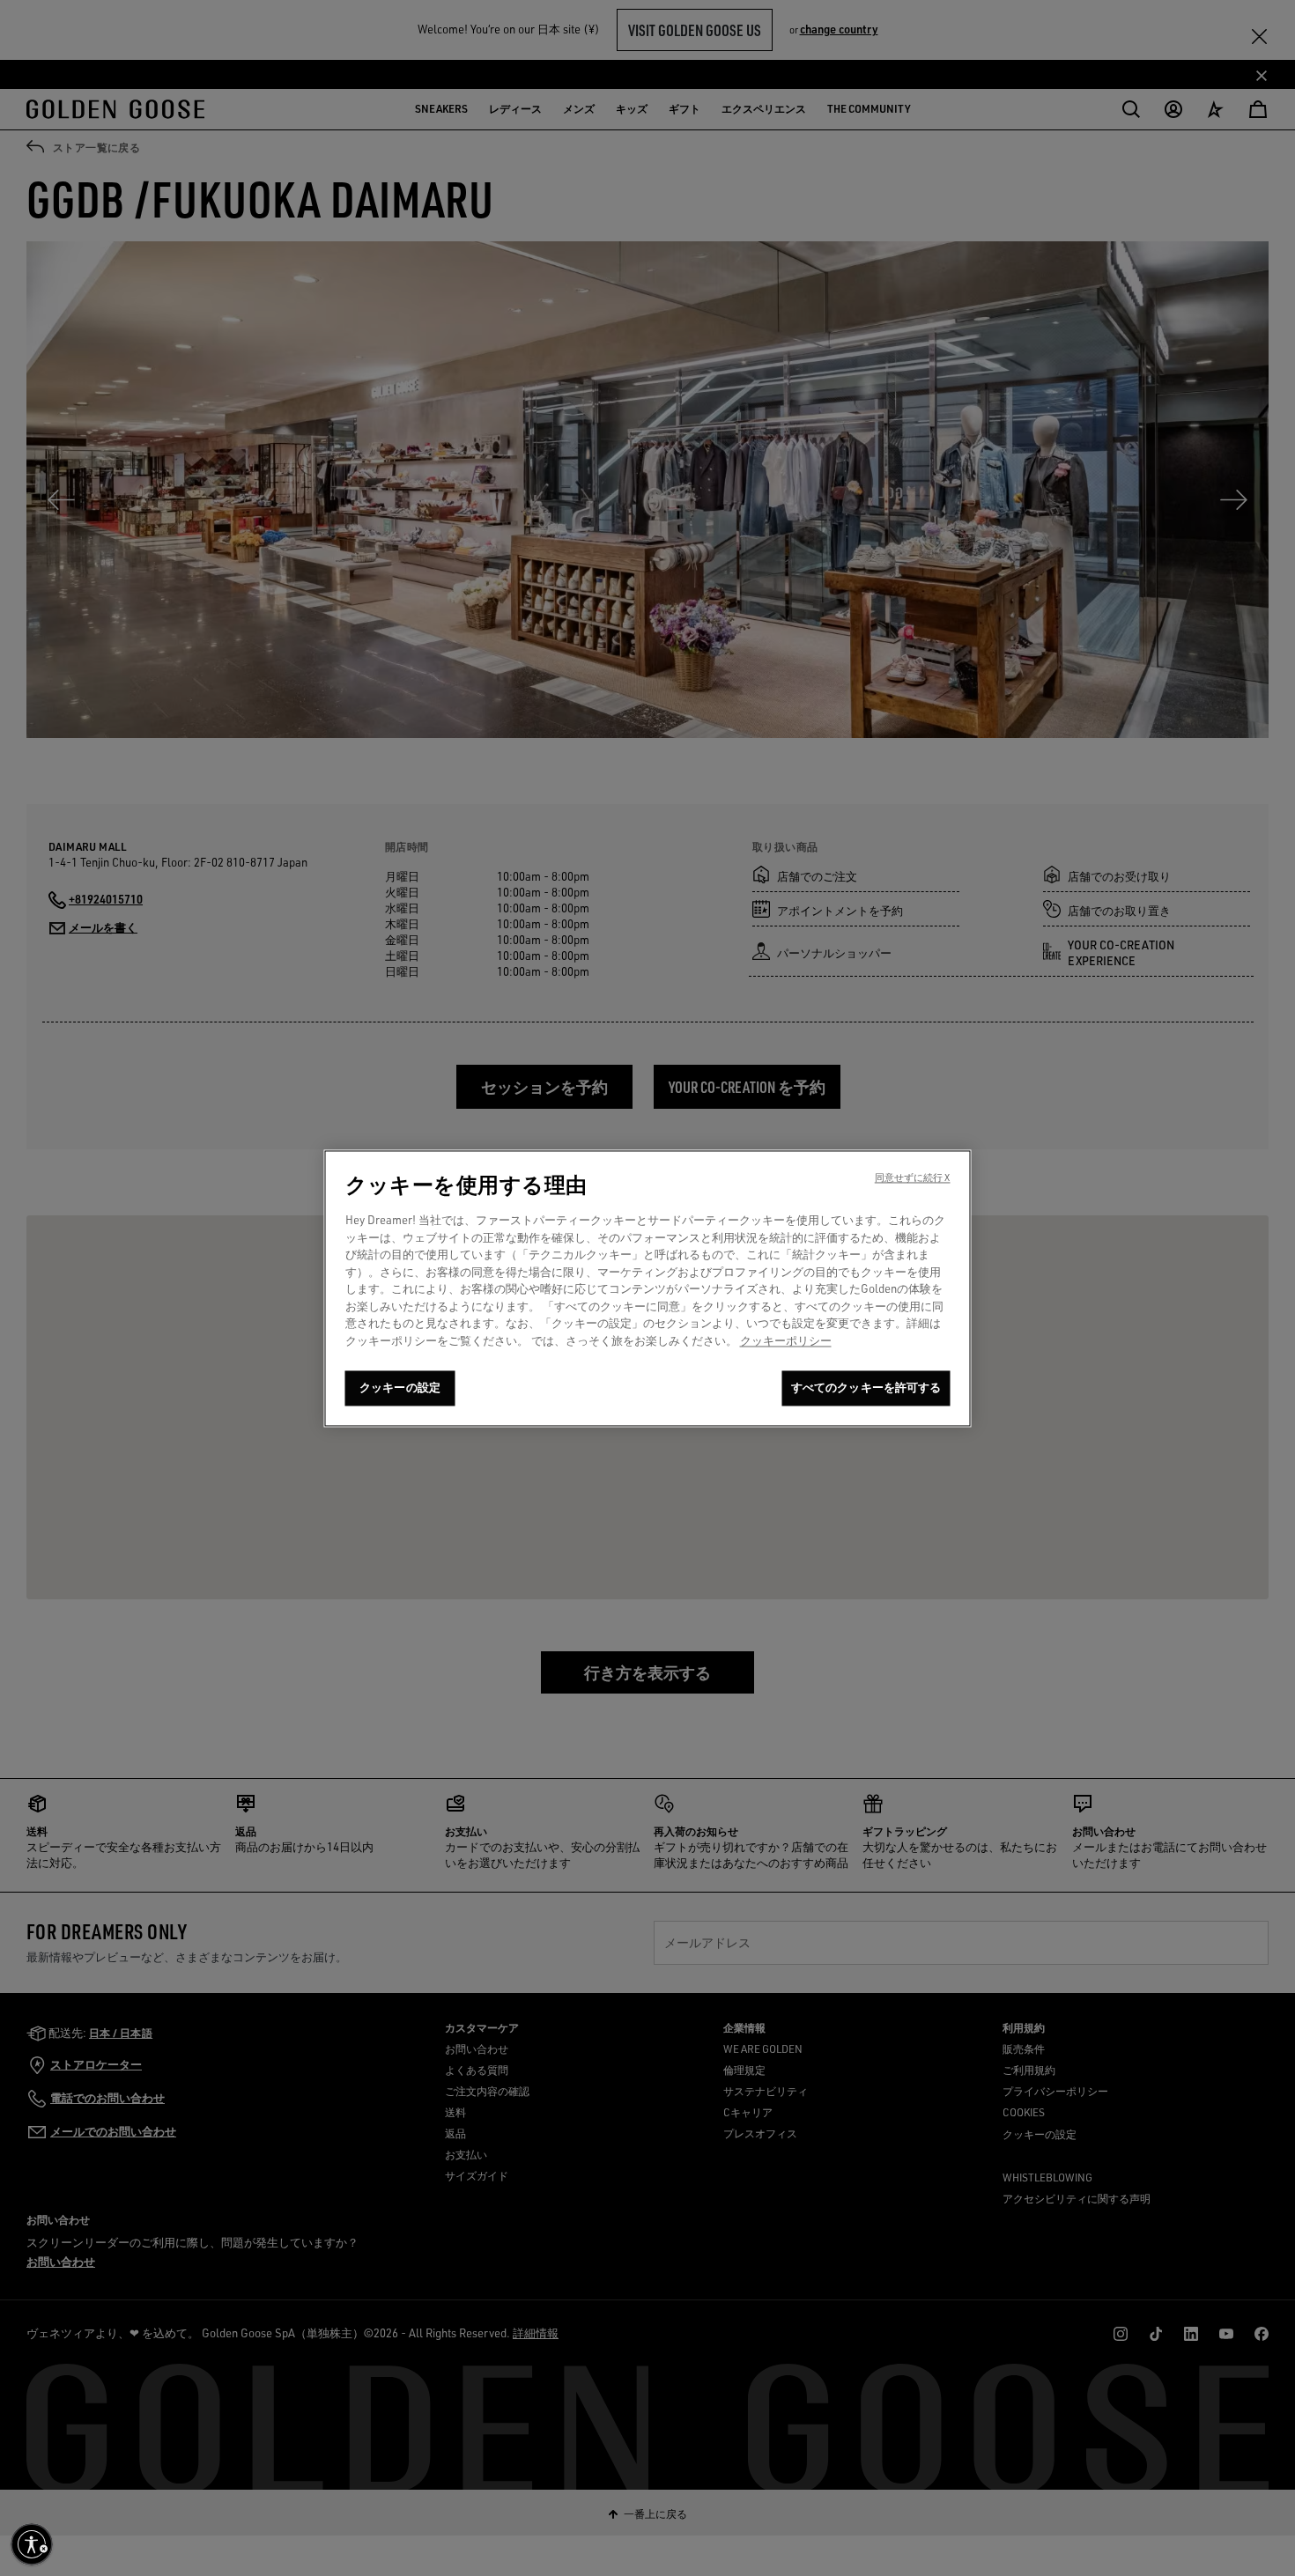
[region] (648, 1288)
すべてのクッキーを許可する (866, 1387)
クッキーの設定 (400, 1387)
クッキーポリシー (786, 1340)
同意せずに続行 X (913, 1177)
